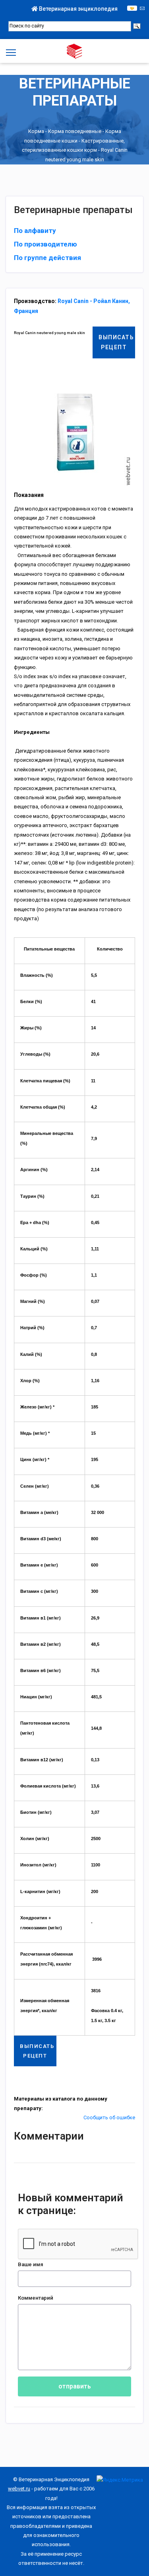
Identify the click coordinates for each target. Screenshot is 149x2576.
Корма (36, 132)
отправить (75, 2386)
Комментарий (36, 2298)
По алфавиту (35, 231)
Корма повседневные (75, 132)
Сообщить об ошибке (109, 2117)
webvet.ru (19, 2489)
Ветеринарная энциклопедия (78, 9)
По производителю (45, 244)
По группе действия (47, 258)
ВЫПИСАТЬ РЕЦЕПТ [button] (116, 342)
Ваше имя (31, 2264)
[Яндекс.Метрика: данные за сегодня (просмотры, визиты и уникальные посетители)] (120, 2480)
